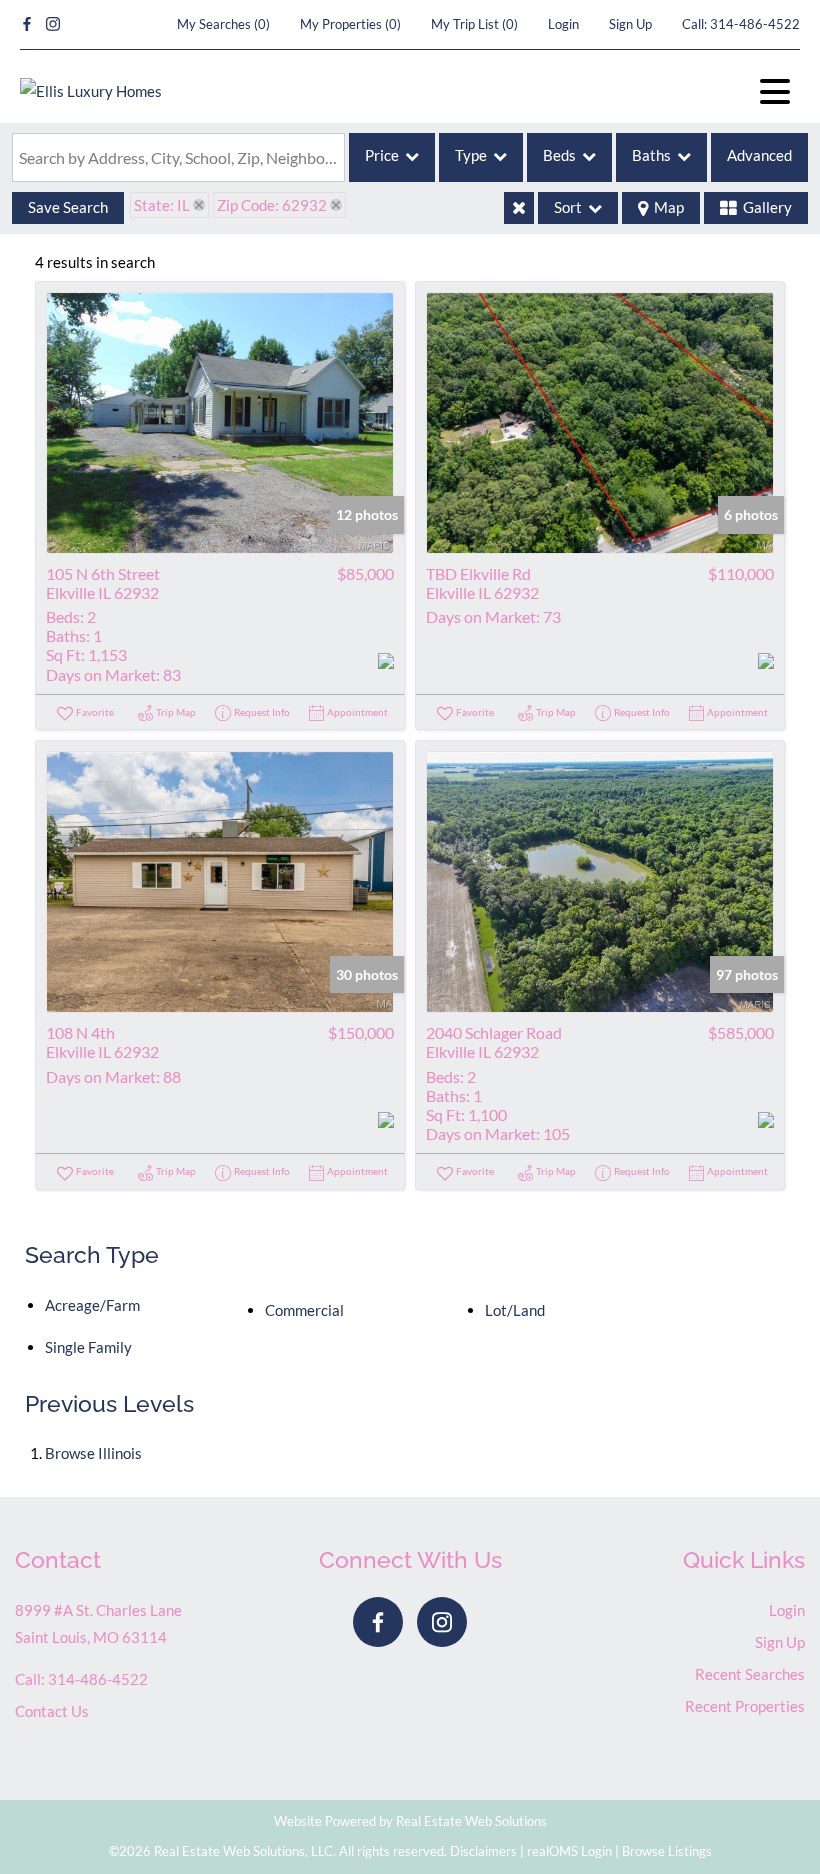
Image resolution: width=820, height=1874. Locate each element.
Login (563, 24)
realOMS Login (569, 1851)
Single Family (88, 1347)
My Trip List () (474, 24)
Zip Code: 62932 (272, 205)
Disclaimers (483, 1851)
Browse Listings (667, 1851)
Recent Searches (750, 1674)
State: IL (162, 205)
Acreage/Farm (92, 1305)
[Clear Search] (519, 208)
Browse (93, 1453)
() (223, 24)
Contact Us (52, 1711)
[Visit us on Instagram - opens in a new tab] (53, 24)
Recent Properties (745, 1706)
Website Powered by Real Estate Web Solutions (410, 1821)
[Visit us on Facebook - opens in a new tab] (27, 24)
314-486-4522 (755, 24)
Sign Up (630, 24)
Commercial (304, 1310)
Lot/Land (515, 1310)
